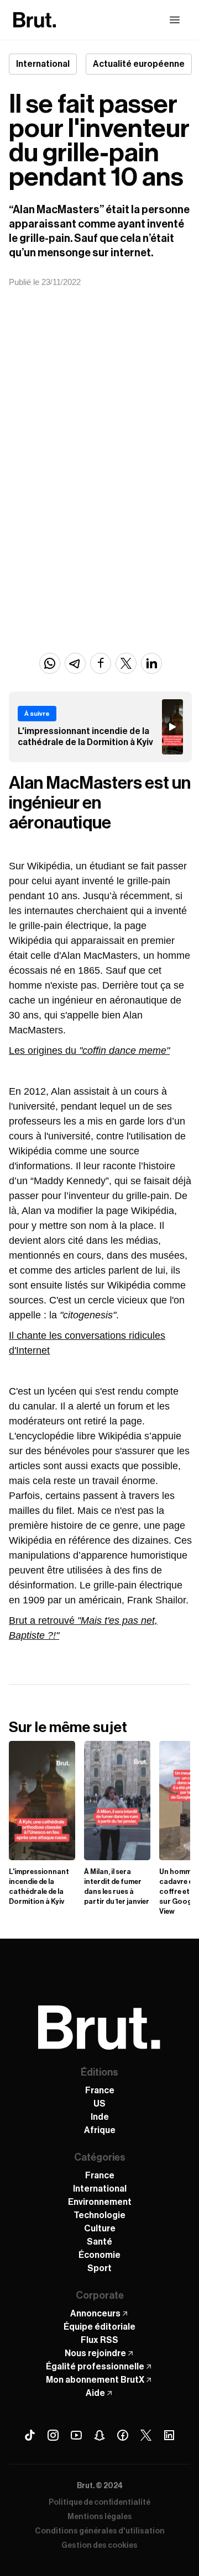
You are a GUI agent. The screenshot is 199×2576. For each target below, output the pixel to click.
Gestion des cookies (99, 2546)
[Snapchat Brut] (99, 2435)
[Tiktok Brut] (30, 2435)
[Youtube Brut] (76, 2435)
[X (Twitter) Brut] (146, 2435)
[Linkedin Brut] (169, 2435)
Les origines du (89, 1051)
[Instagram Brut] (53, 2435)
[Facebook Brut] (123, 2435)
